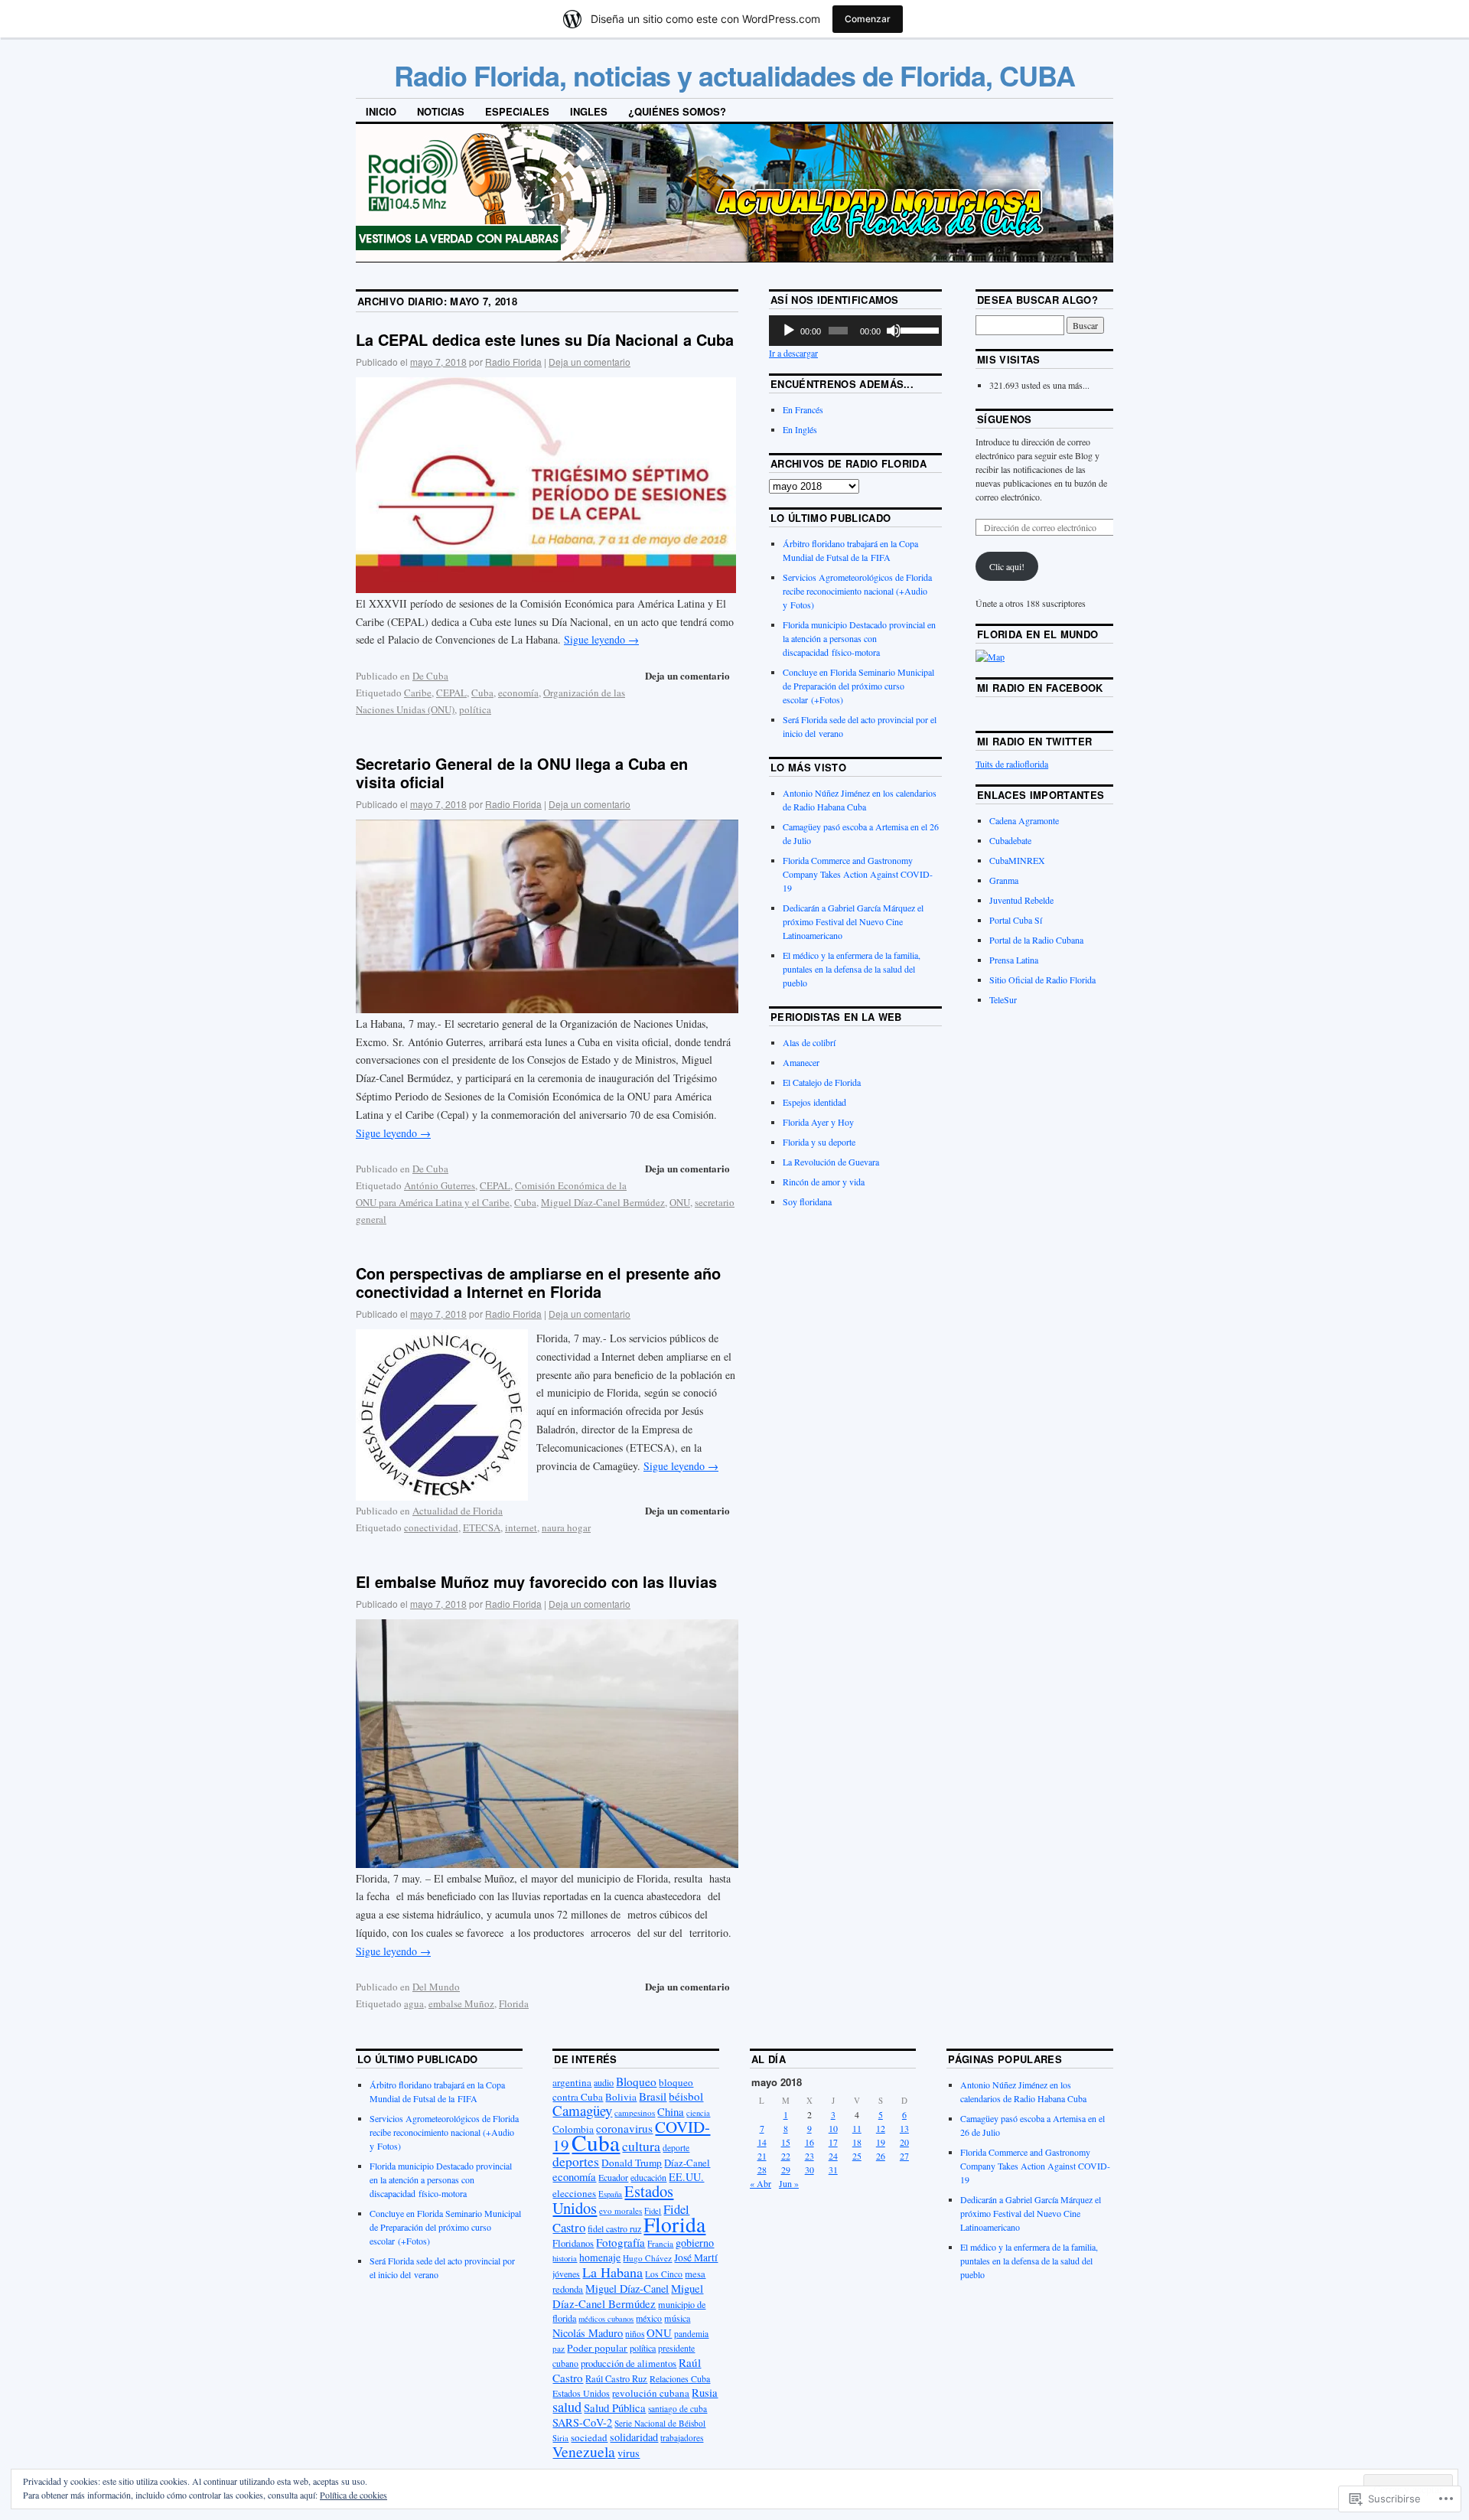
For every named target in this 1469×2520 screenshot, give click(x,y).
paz (559, 2348)
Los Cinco (664, 2274)
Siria (560, 2438)
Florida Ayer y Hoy (818, 1122)
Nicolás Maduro (588, 2333)
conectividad (431, 1527)
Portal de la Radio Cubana (1036, 940)
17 (833, 2142)
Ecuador (613, 2177)
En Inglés (800, 429)
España (610, 2194)
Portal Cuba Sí (1016, 920)
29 (786, 2170)
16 (809, 2142)
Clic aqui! (1007, 566)
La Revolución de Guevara (831, 1162)
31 (833, 2170)
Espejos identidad (814, 1102)
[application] (855, 331)
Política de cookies (353, 2495)
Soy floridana (807, 1201)
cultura (641, 2146)
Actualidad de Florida (458, 1511)
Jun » (789, 2183)
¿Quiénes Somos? (677, 111)
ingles (589, 111)
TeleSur (1003, 999)
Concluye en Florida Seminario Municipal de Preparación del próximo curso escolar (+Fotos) (858, 686)
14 (762, 2142)
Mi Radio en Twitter (1034, 741)
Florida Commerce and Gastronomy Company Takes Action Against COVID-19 (858, 874)
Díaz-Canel (687, 2163)
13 (904, 2128)
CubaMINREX (1017, 860)
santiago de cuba (677, 2409)
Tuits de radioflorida (1012, 764)
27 (904, 2156)
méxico (649, 2318)
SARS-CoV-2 (582, 2422)
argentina (572, 2082)
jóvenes (566, 2274)
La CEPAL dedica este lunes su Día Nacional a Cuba (545, 339)
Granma (1004, 880)
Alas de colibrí (809, 1042)
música (677, 2318)
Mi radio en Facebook (1040, 688)
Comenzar (868, 19)
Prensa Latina (1014, 960)
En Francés (803, 409)
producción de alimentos (629, 2364)
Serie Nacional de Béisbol (660, 2423)
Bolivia (621, 2097)
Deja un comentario (590, 362)
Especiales (517, 111)
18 (857, 2142)
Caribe (418, 693)
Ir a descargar (793, 353)
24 (833, 2156)
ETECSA (482, 1527)
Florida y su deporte (819, 1142)
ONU (680, 1202)
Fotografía (620, 2242)
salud (567, 2407)
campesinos (635, 2112)
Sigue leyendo (601, 639)
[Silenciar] (894, 331)
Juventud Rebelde (1021, 900)
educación (648, 2177)
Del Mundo (436, 1987)
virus (629, 2453)
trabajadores (682, 2438)
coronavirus (624, 2128)
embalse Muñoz (461, 2003)
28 (762, 2170)
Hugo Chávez (647, 2258)
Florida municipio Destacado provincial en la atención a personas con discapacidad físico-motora (859, 638)
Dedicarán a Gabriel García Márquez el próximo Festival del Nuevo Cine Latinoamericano (853, 921)
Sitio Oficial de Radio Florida (1042, 980)
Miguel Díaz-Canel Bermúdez (628, 2296)
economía (518, 693)
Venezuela (584, 2452)
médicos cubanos (606, 2319)
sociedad (589, 2437)
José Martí (696, 2258)
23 (809, 2156)
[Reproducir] (789, 331)
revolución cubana (651, 2393)
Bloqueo (636, 2082)
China (671, 2111)
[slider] (917, 329)
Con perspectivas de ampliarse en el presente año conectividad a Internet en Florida (538, 1282)
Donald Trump (632, 2163)
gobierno (695, 2243)
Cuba (482, 693)
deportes (576, 2161)
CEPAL (451, 693)
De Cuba (430, 676)
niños (635, 2334)
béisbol (686, 2096)
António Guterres (440, 1185)
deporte (676, 2148)
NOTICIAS (441, 111)
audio (604, 2082)
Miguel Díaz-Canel (627, 2289)
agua (414, 2003)
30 (809, 2170)
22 (786, 2156)
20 (904, 2142)
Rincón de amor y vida (824, 1182)
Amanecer (801, 1062)
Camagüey (582, 2110)
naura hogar (566, 1527)
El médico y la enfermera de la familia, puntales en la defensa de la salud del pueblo (852, 969)
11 (857, 2128)
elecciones (574, 2193)
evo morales (620, 2210)
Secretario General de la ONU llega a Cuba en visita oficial (522, 773)
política (475, 709)
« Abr (761, 2183)
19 (881, 2142)
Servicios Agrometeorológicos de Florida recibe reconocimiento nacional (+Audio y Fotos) (857, 591)
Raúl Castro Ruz (616, 2378)
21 (762, 2156)
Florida (514, 2003)
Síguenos (1005, 419)
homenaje (600, 2258)
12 (881, 2128)
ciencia (698, 2113)
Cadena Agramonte (1024, 820)
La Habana (612, 2272)
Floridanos (573, 2243)
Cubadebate (1010, 840)
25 (857, 2156)
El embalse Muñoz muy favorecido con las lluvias (536, 1581)
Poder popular (597, 2348)
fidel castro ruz (614, 2228)
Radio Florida (513, 362)
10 (833, 2128)
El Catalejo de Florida (822, 1082)
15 (786, 2142)
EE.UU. (686, 2177)
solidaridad (634, 2437)
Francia (660, 2243)
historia (565, 2258)
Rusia (705, 2392)
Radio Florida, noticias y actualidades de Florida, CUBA (734, 75)
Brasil (653, 2096)
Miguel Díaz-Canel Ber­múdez (603, 1202)
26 (881, 2156)
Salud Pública (615, 2408)
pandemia (691, 2334)
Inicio (381, 111)
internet (521, 1527)
